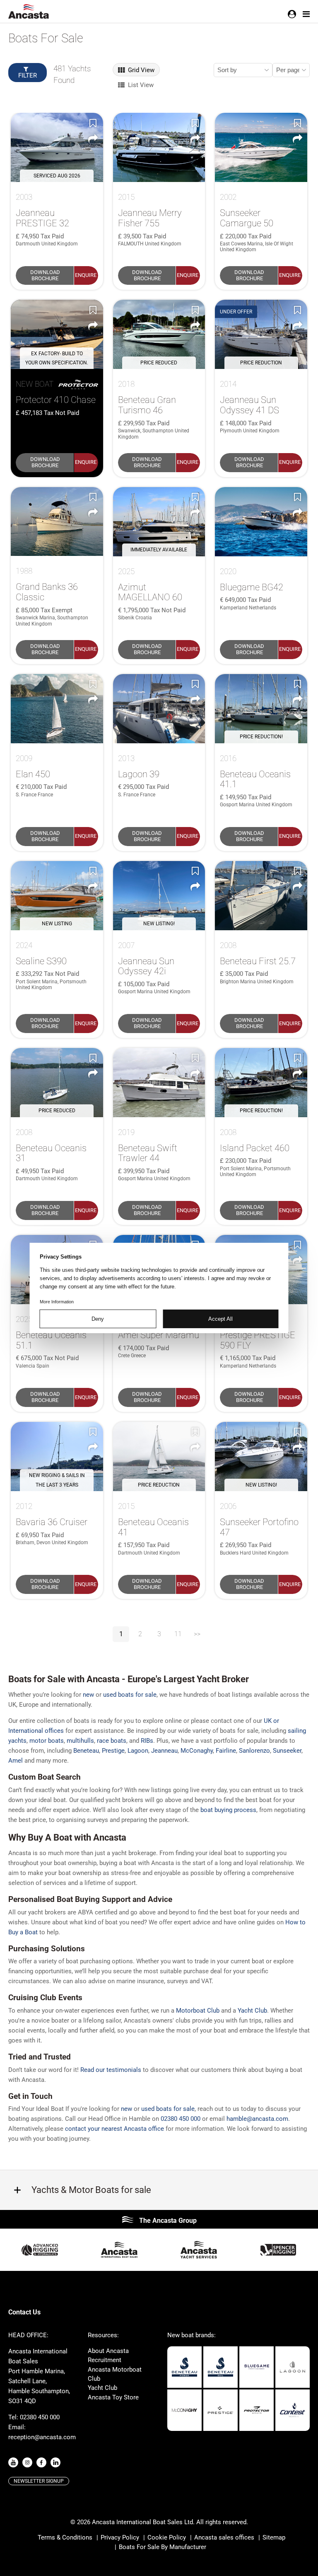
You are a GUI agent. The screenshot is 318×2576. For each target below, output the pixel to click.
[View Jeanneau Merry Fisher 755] (159, 147)
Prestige (113, 1751)
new (88, 1695)
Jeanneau (164, 1751)
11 (178, 1634)
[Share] (93, 138)
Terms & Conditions (65, 2537)
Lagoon (138, 1751)
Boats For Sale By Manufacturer (163, 2547)
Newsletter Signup (39, 2481)
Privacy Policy (120, 2537)
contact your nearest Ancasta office (114, 2129)
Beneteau (86, 1751)
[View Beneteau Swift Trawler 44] (159, 1083)
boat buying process (228, 1810)
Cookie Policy (167, 2537)
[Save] (93, 123)
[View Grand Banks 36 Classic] (57, 522)
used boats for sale (130, 1695)
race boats (112, 1741)
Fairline (226, 1751)
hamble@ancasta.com (257, 2119)
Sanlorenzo (254, 1751)
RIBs (147, 1741)
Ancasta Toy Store (113, 2397)
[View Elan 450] (57, 709)
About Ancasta (108, 2351)
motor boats (47, 1741)
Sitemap (274, 2537)
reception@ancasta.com (42, 2437)
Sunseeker (287, 1751)
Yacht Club (102, 2388)
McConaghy (197, 1751)
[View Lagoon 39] (159, 709)
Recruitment (105, 2360)
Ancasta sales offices (224, 2537)
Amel (16, 1761)
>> (197, 1634)
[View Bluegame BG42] (261, 522)
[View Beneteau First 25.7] (261, 896)
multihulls (80, 1741)
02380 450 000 (181, 2119)
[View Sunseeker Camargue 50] (261, 147)
